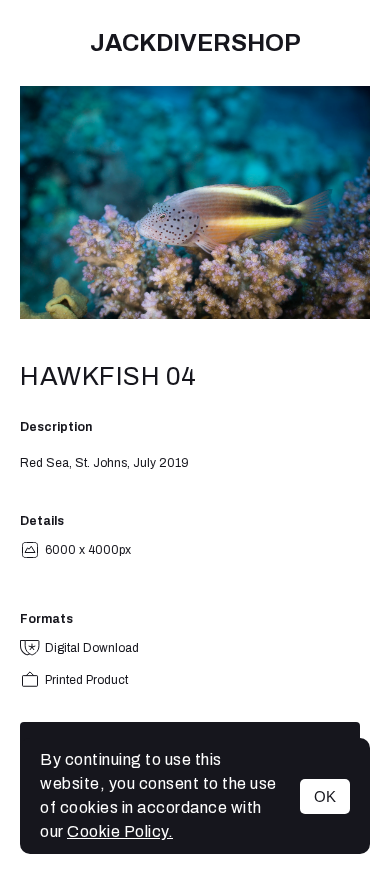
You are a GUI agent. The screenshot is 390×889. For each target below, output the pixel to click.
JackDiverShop (195, 43)
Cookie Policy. (120, 831)
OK (325, 796)
